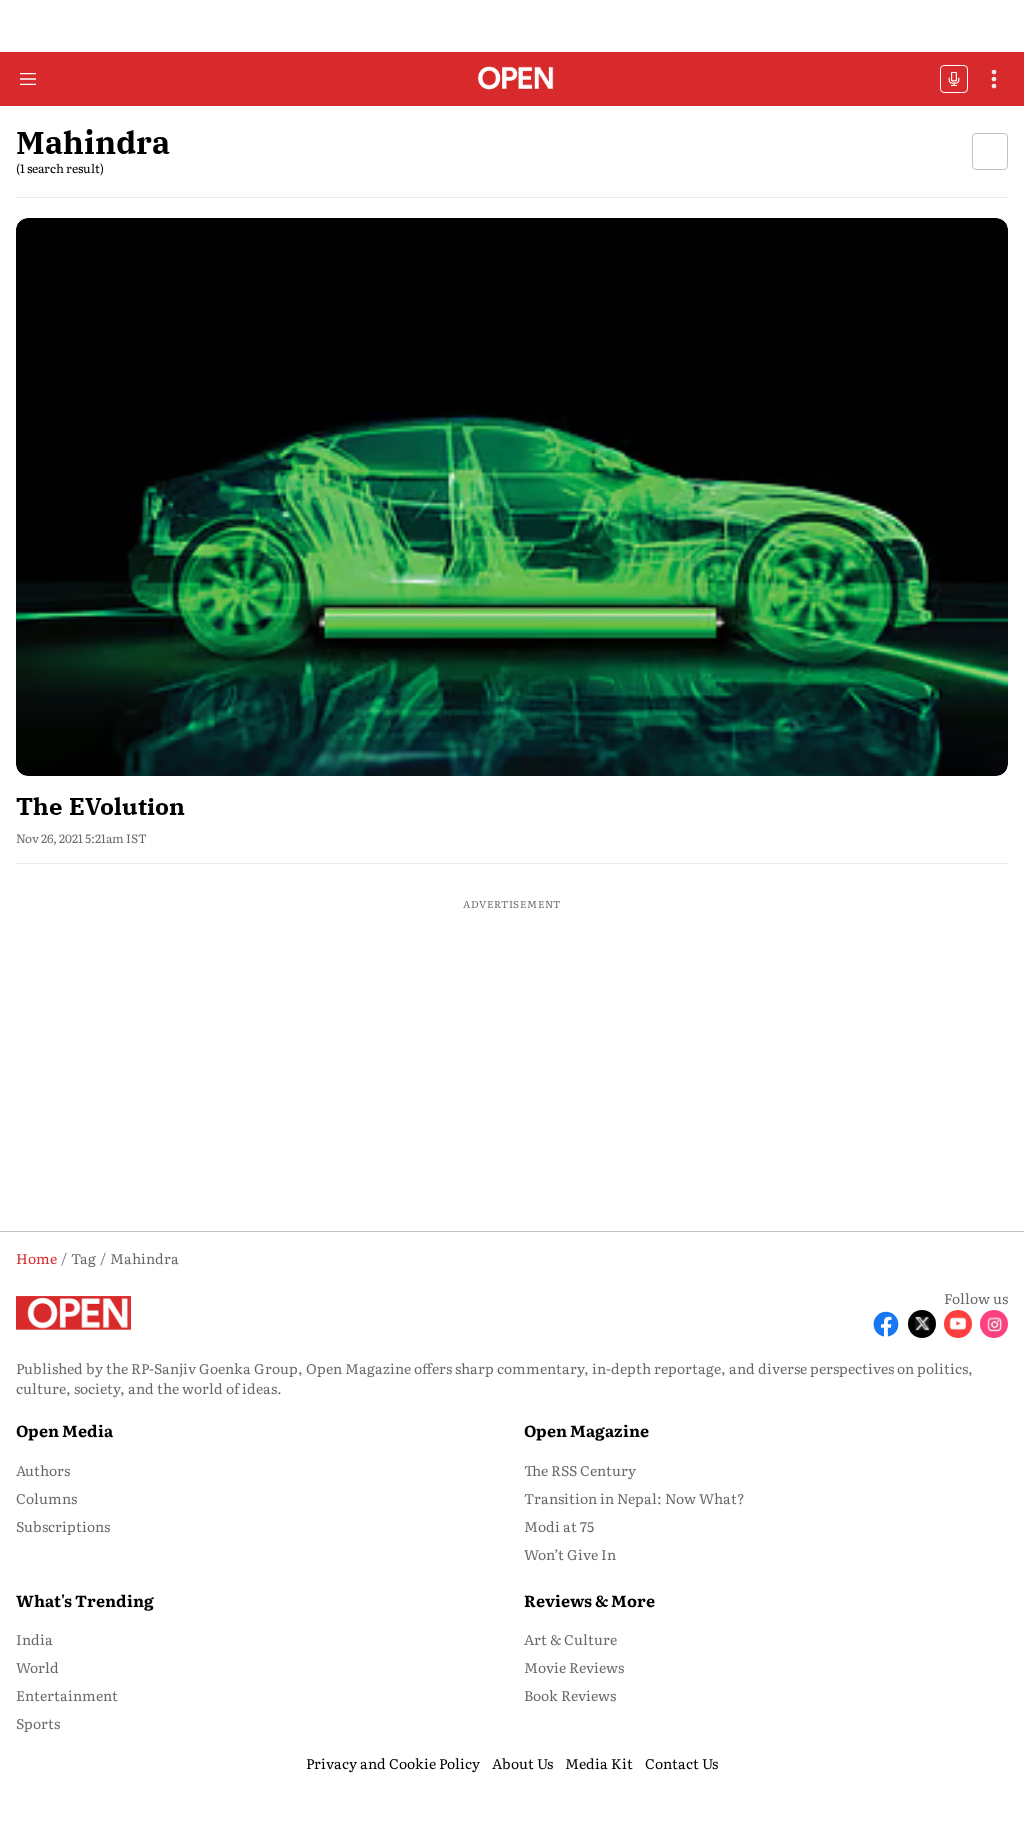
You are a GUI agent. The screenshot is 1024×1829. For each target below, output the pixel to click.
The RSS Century (580, 1470)
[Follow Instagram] (994, 1324)
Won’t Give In (570, 1554)
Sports (38, 1723)
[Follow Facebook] (886, 1324)
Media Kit (599, 1763)
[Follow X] (922, 1324)
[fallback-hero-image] (512, 497)
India (34, 1639)
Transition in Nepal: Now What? (634, 1498)
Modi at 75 (559, 1526)
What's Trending (85, 1600)
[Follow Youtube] (958, 1324)
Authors (43, 1470)
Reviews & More (589, 1600)
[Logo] (512, 79)
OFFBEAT (954, 79)
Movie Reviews (574, 1667)
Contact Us (681, 1763)
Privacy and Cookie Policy (393, 1763)
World (37, 1667)
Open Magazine (586, 1430)
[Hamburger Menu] (28, 79)
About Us (522, 1763)
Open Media (64, 1430)
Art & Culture (570, 1639)
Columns (46, 1498)
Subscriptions (63, 1526)
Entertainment (67, 1695)
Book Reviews (570, 1695)
